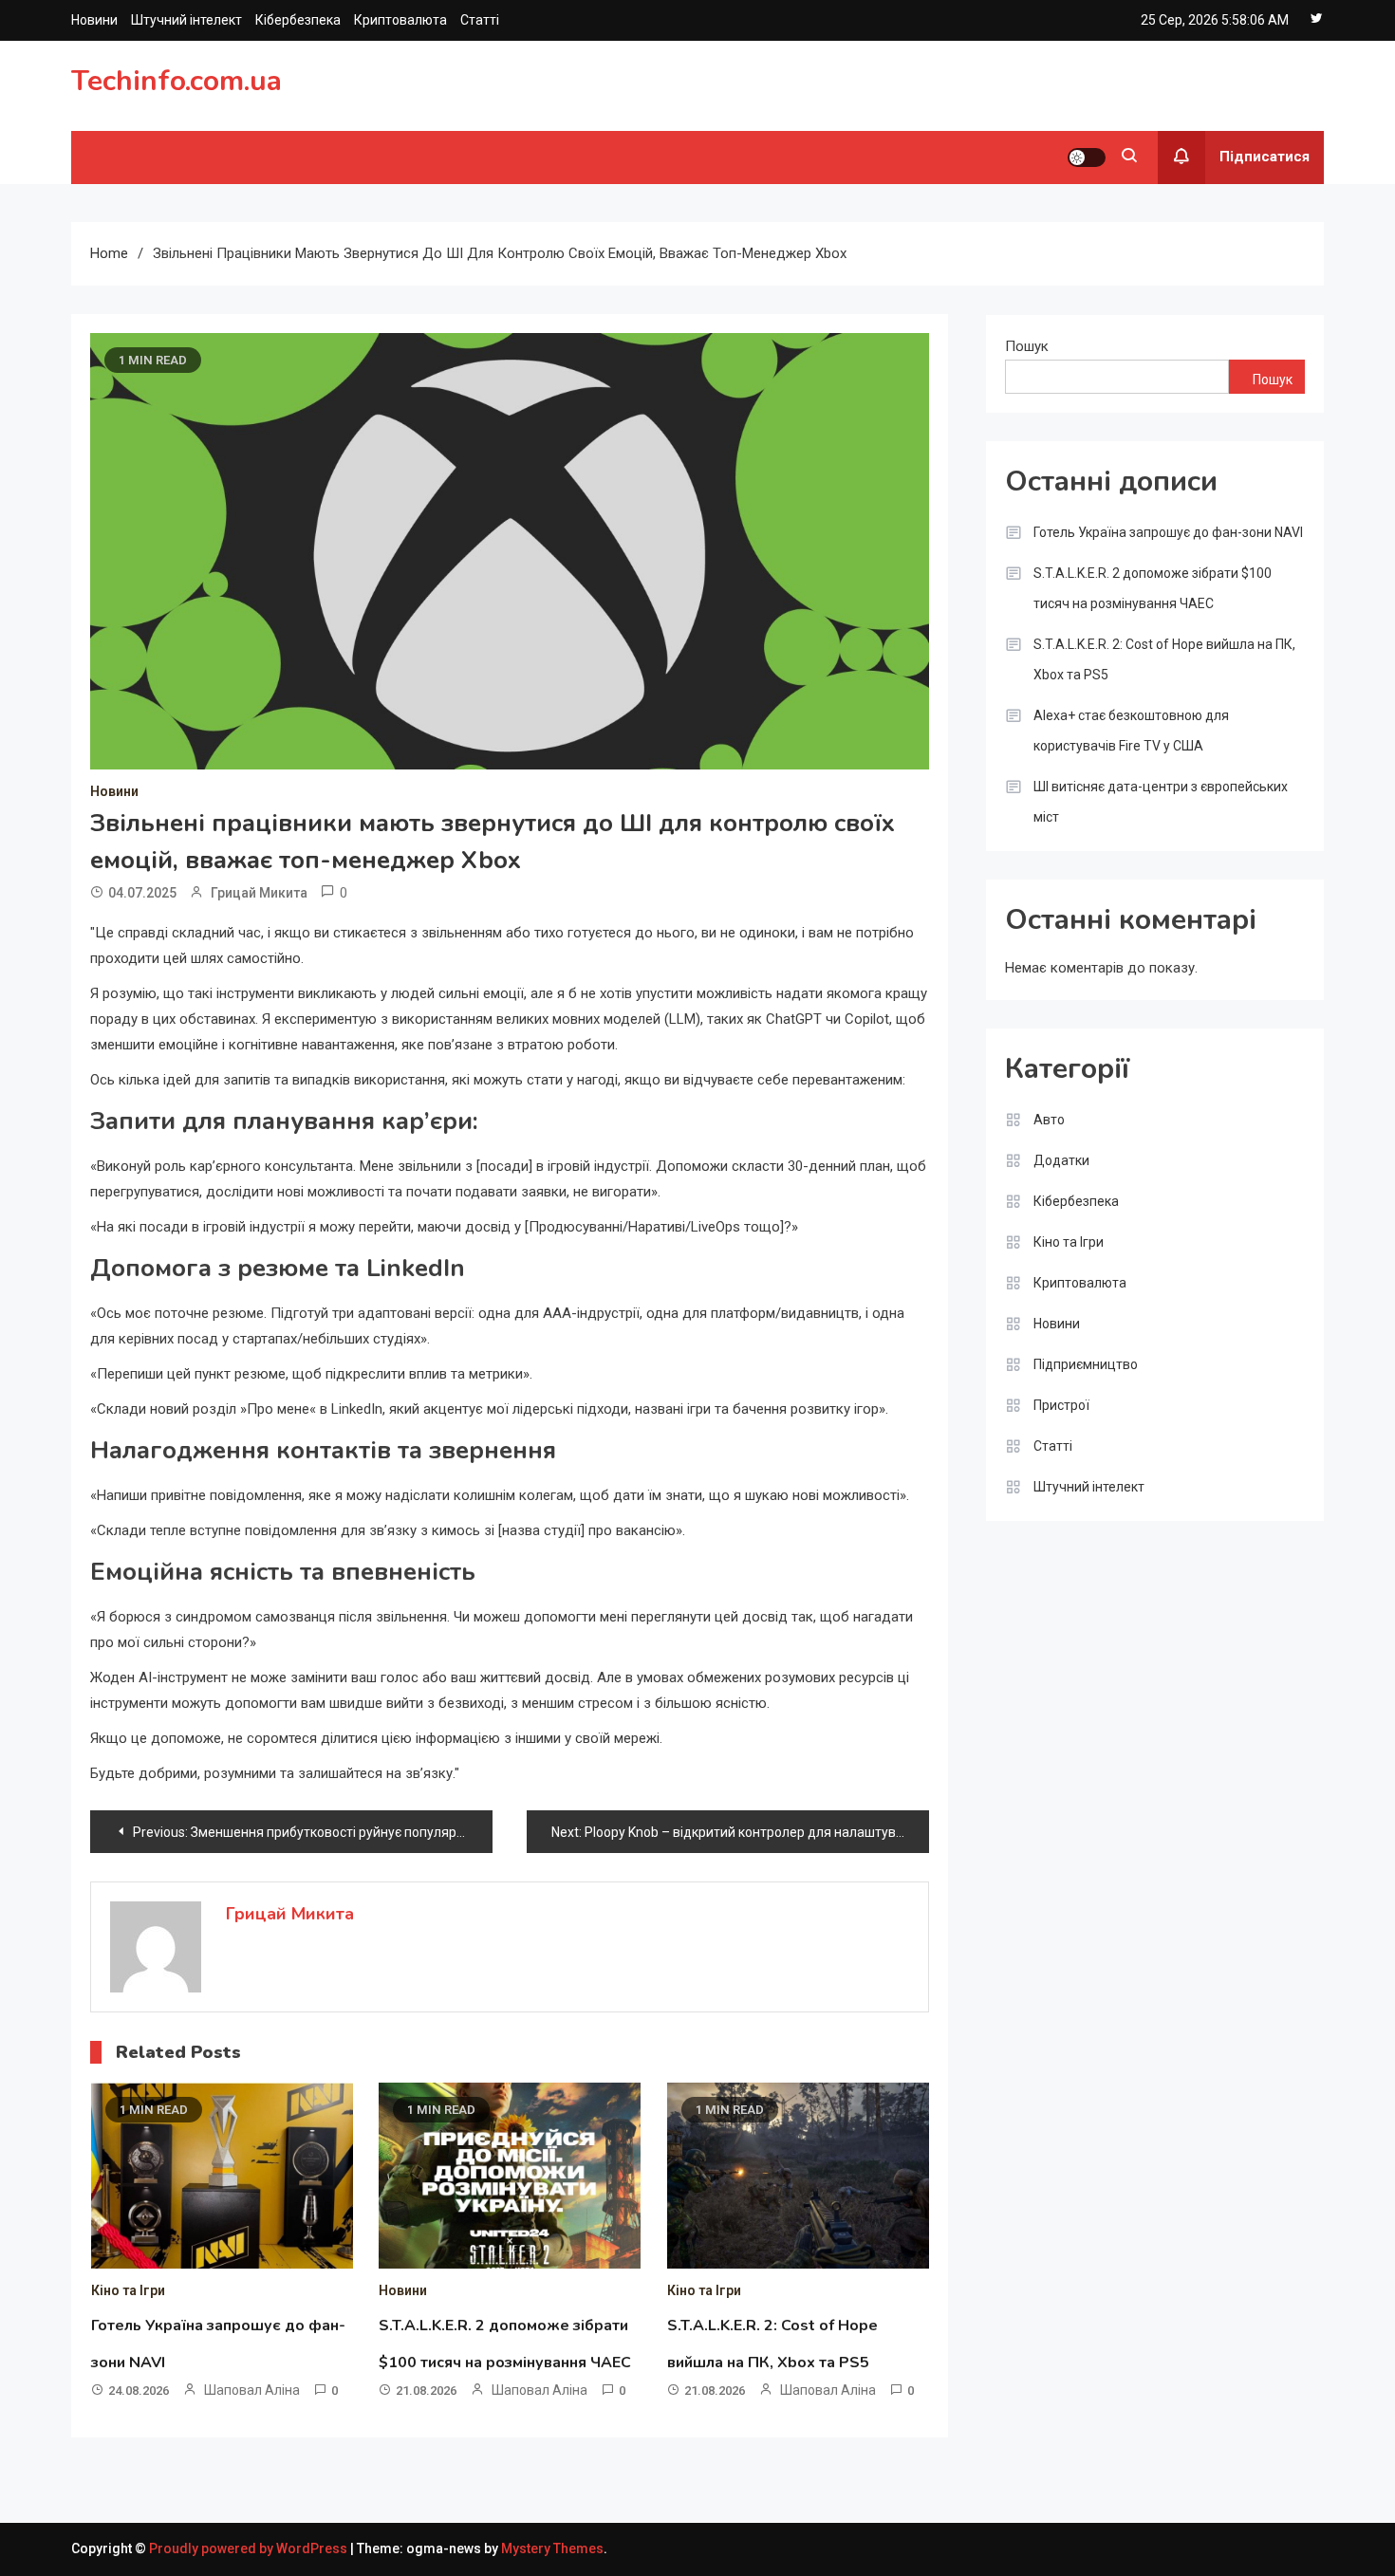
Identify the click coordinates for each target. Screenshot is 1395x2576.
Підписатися (1265, 157)
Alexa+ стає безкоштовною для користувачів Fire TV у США (1131, 731)
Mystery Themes (552, 2548)
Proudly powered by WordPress (250, 2548)
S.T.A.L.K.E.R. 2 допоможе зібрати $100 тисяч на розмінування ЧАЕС (1153, 588)
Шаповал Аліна (252, 2390)
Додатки (1061, 1160)
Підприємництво (1086, 1364)
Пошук (1027, 346)
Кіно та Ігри (128, 2290)
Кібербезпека (298, 20)
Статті (480, 20)
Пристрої (1061, 1405)
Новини (94, 20)
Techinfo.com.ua (177, 81)
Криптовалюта (400, 20)
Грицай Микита (259, 893)
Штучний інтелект (186, 20)
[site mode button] (1087, 158)
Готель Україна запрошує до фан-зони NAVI (1168, 532)
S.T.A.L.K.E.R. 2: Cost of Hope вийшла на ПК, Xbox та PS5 (1164, 659)
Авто (1049, 1120)
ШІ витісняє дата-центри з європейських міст (1161, 802)
